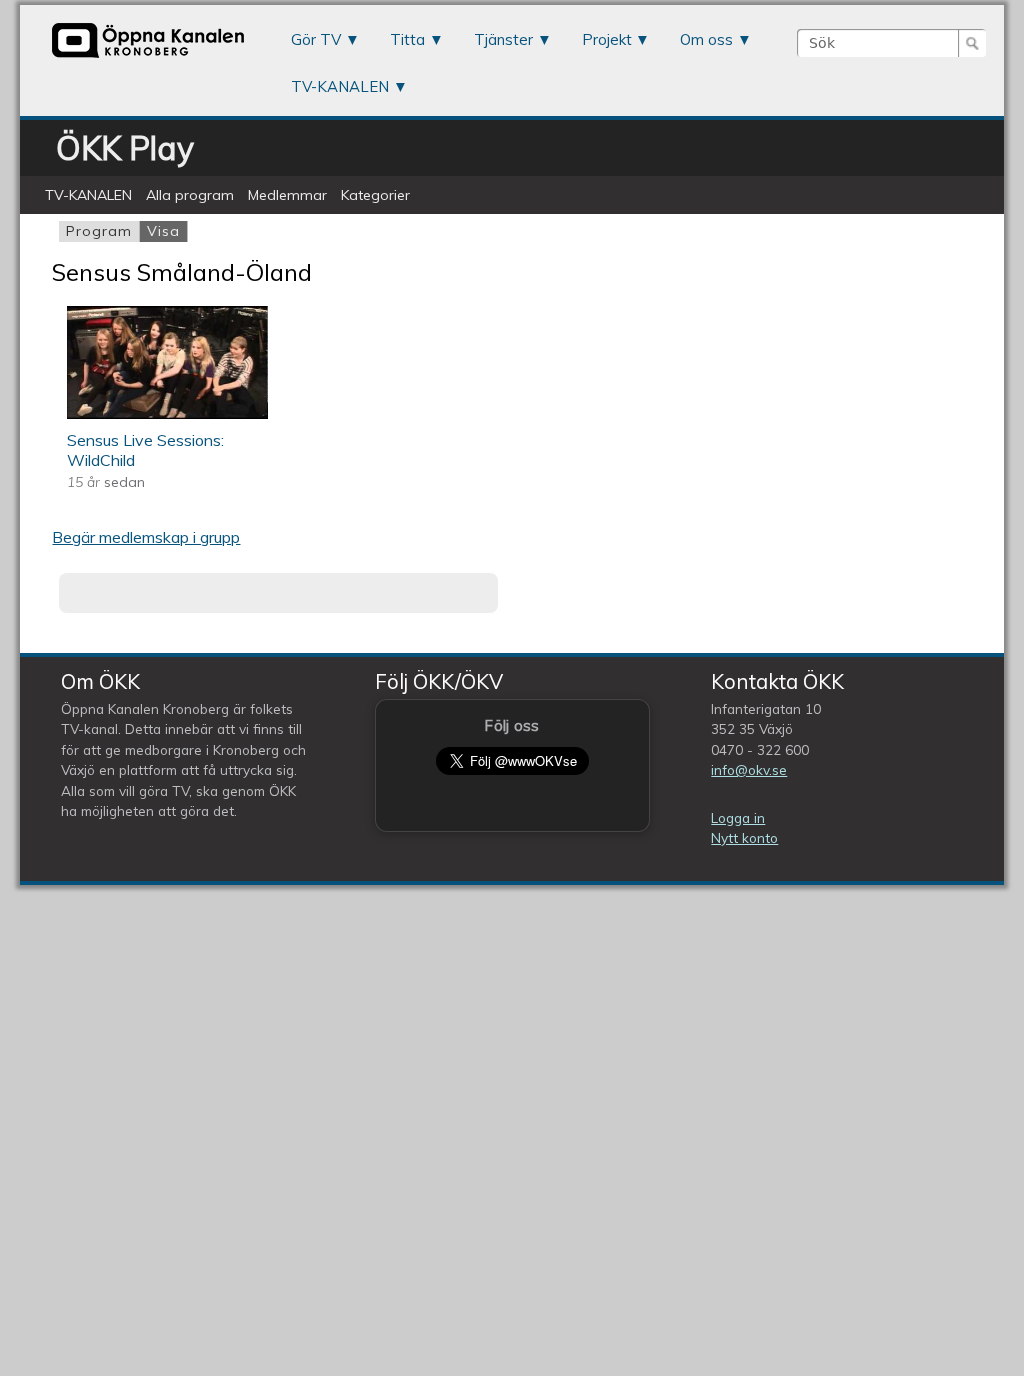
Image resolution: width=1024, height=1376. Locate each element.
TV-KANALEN (340, 86)
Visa (167, 231)
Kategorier (375, 195)
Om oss (706, 39)
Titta (407, 39)
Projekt (607, 39)
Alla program (190, 195)
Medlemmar (287, 195)
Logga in (738, 817)
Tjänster (503, 39)
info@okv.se (749, 769)
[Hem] (148, 57)
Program (99, 231)
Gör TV (316, 39)
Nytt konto (744, 837)
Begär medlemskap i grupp (146, 537)
